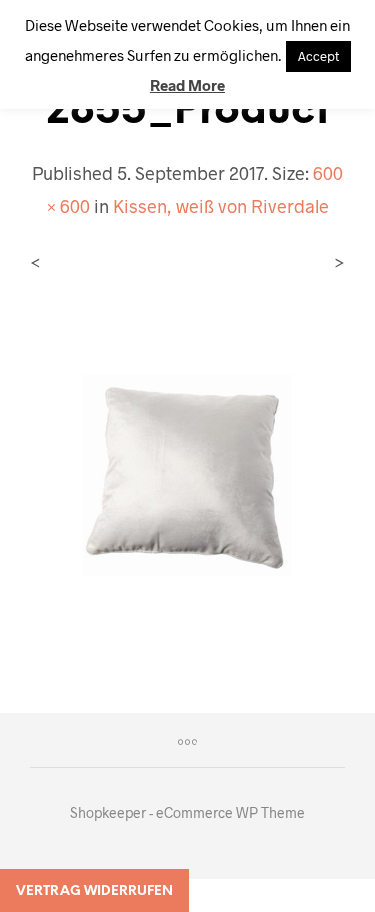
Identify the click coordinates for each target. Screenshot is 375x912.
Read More (187, 85)
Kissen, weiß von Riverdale (221, 206)
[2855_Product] (187, 472)
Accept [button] (318, 56)
